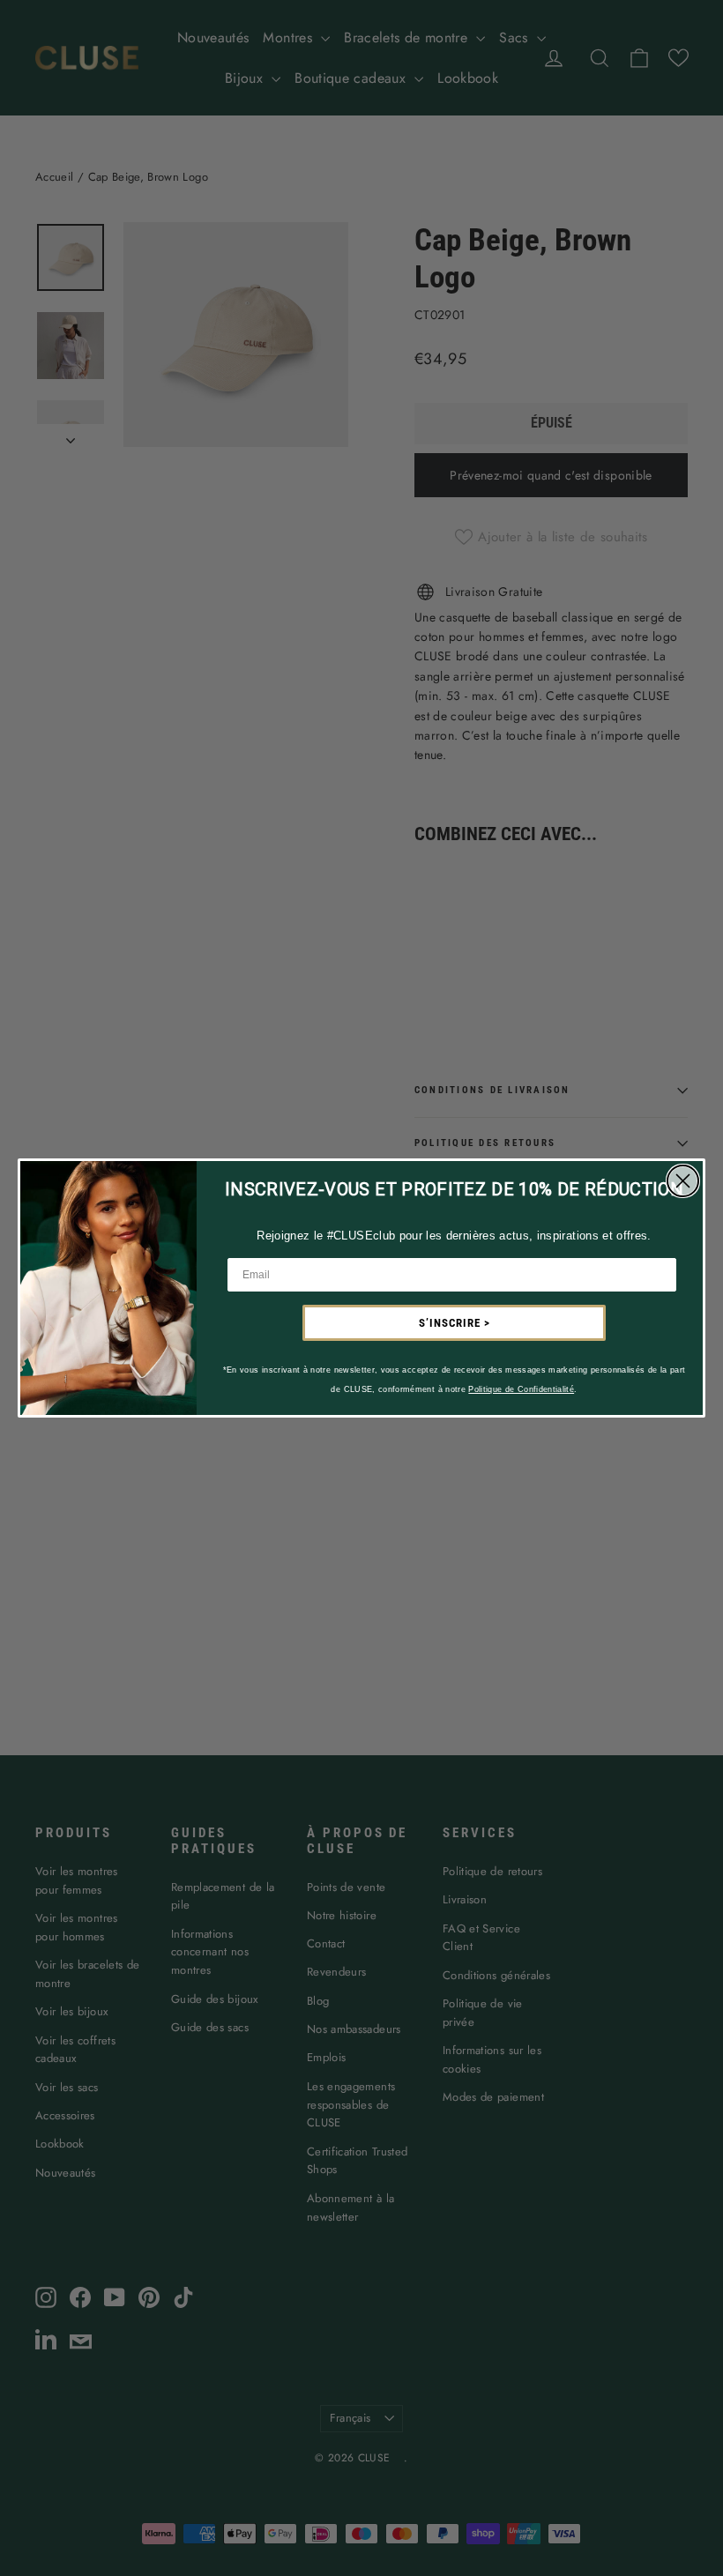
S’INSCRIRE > (455, 1323)
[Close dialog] (683, 1181)
